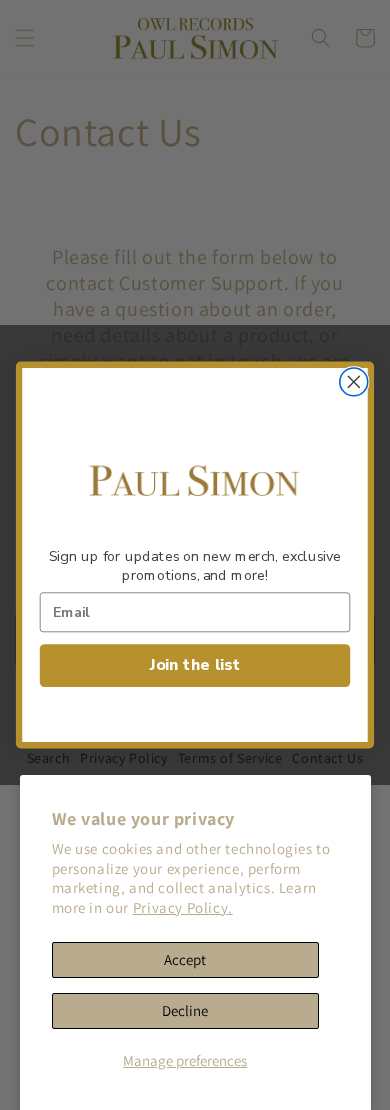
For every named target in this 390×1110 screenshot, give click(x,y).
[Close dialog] (354, 382)
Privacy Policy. (183, 907)
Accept (185, 959)
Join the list (195, 665)
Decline (185, 1010)
